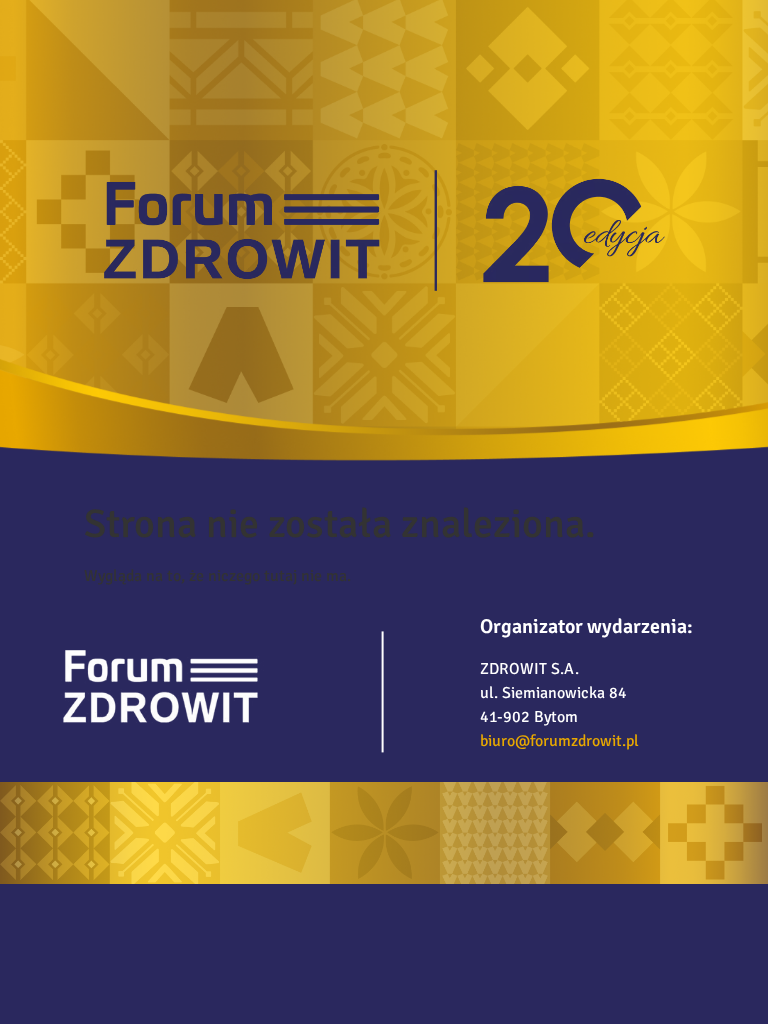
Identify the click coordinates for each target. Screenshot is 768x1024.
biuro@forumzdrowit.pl (559, 741)
